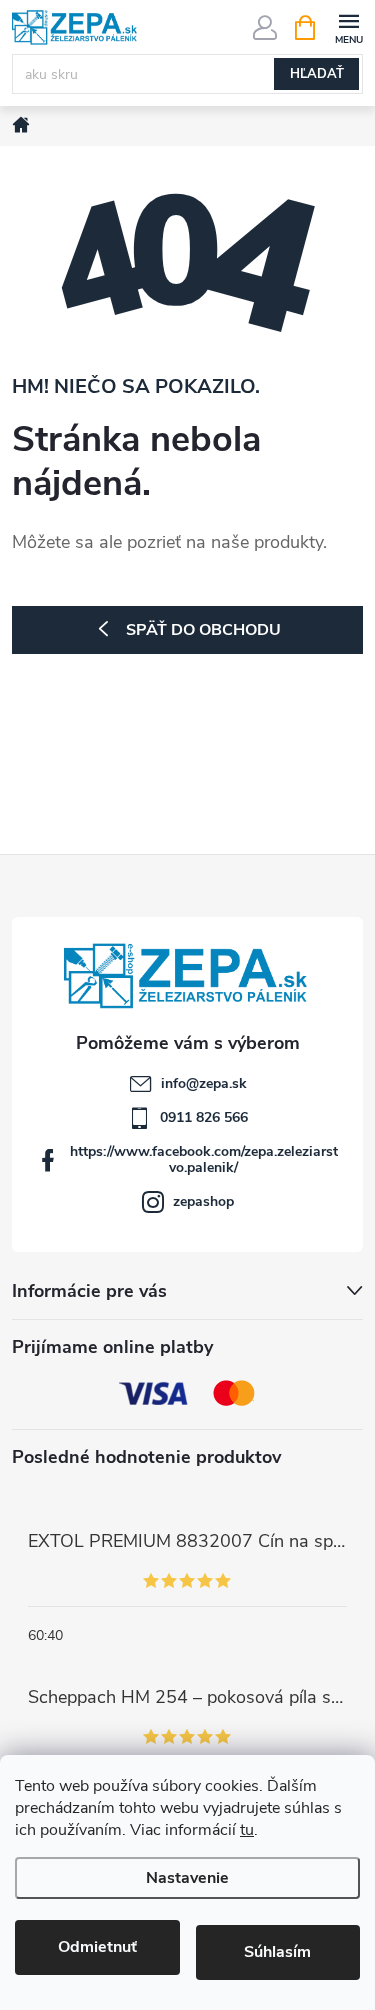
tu (247, 1830)
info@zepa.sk (204, 1083)
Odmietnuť (97, 1947)
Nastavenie (187, 1878)
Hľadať (317, 74)
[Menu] (348, 26)
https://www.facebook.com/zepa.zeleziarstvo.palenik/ (204, 1159)
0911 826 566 (204, 1117)
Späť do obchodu (203, 630)
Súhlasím (277, 1952)
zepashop (203, 1201)
